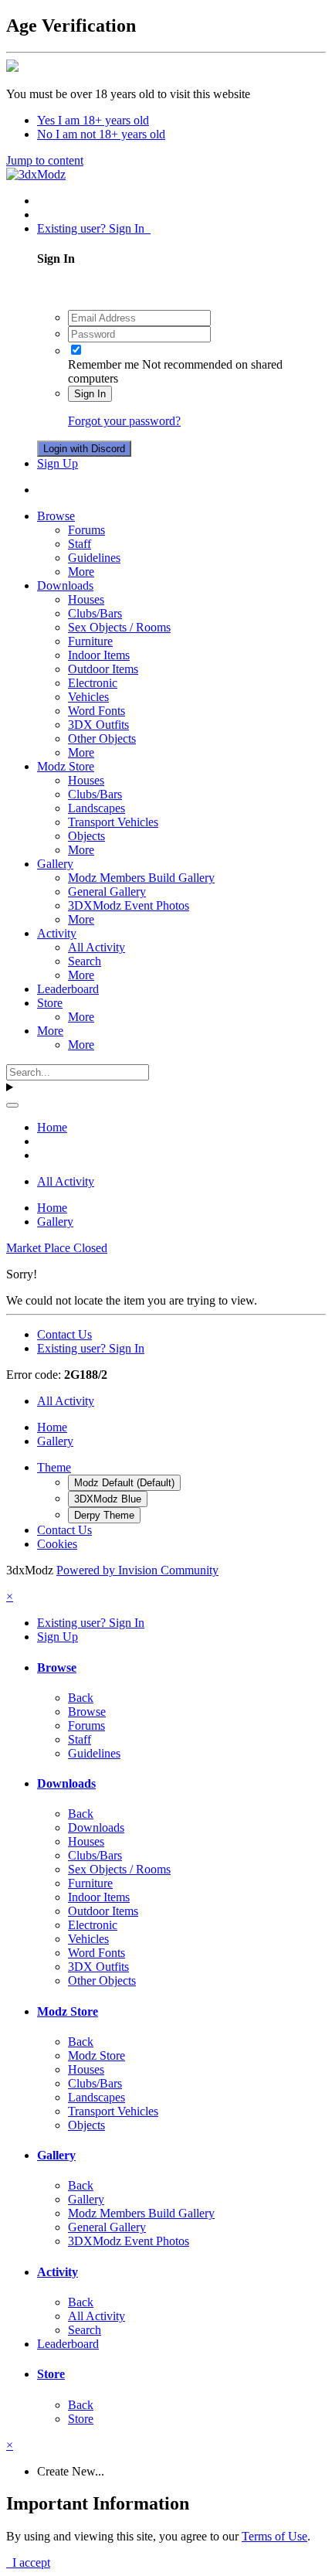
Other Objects (102, 738)
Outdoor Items (103, 669)
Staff (80, 544)
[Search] (12, 1105)
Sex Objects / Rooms (119, 627)
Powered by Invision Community (137, 1570)
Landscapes (97, 808)
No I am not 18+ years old (101, 134)
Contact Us (64, 1334)
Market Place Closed (57, 1248)
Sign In (90, 394)
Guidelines (94, 558)
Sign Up (58, 463)
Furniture (90, 641)
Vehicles (88, 697)
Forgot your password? (124, 421)
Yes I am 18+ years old (93, 120)
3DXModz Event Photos (129, 905)
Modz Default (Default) (124, 1483)
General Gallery (107, 892)
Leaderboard (68, 989)
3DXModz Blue (108, 1499)
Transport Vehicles (113, 822)
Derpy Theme (104, 1515)
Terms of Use (274, 2536)
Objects (86, 836)
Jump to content (45, 160)
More (81, 572)
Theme (54, 1467)
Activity (57, 933)
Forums (86, 530)
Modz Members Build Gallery (141, 878)
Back (81, 1698)
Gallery (55, 864)
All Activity (97, 947)
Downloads (65, 585)
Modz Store (66, 766)
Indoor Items (99, 655)
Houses (86, 599)
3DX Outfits (98, 725)
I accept (28, 2562)
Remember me (103, 364)
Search (85, 961)
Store (50, 1003)
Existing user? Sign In (94, 228)
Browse (56, 516)
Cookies (57, 1544)
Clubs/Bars (95, 613)
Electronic (93, 683)
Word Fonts (97, 711)
